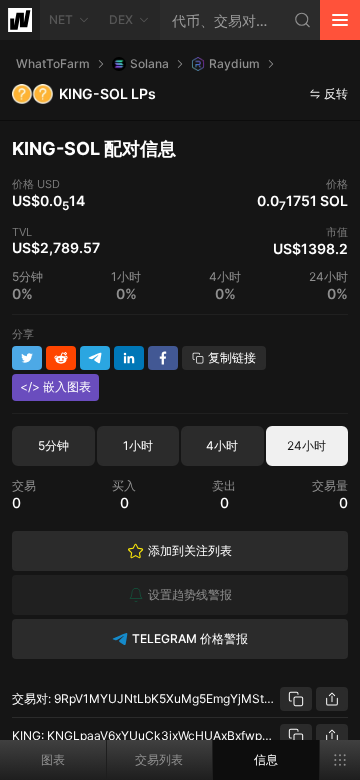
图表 (53, 759)
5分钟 (53, 445)
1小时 (138, 445)
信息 (266, 759)
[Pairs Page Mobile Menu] (340, 760)
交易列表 (159, 759)
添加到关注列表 (190, 550)
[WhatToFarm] (20, 20)
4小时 (222, 445)
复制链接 (232, 357)
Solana (149, 63)
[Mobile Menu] (340, 20)
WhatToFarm (53, 63)
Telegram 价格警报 (190, 638)
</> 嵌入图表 (55, 386)
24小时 (306, 445)
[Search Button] (303, 20)
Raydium (234, 63)
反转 (336, 93)
